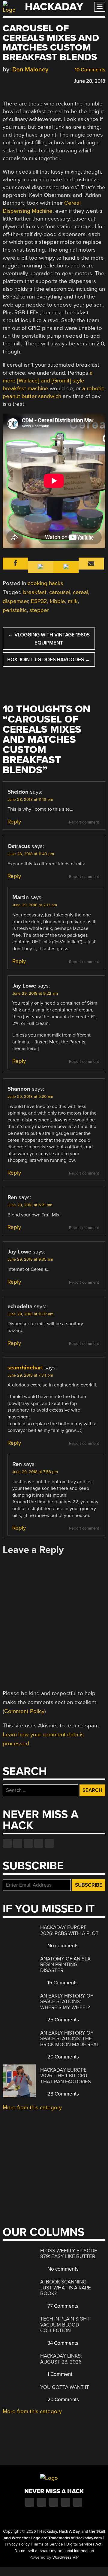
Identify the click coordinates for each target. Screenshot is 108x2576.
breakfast (35, 592)
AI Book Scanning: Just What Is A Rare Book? (66, 2288)
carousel (60, 592)
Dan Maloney (30, 69)
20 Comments (63, 2057)
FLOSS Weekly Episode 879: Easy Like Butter (69, 2254)
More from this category (32, 2107)
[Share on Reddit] (32, 80)
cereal (81, 592)
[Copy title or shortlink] (40, 81)
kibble (57, 601)
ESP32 (39, 601)
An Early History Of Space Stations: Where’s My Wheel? (67, 2002)
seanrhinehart (25, 1368)
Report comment (84, 822)
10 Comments (89, 70)
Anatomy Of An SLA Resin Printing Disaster (65, 1965)
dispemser (15, 601)
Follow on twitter (18, 1843)
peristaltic (15, 610)
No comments (62, 1946)
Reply (14, 822)
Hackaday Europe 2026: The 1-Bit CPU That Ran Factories (66, 2076)
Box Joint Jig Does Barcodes (49, 660)
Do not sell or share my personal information (54, 2551)
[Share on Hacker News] (23, 80)
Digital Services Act (84, 2544)
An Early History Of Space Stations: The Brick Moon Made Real (70, 2039)
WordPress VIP (66, 2557)
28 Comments (63, 2094)
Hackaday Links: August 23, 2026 (61, 2359)
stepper (39, 610)
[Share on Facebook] (6, 80)
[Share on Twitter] (14, 80)
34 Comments (62, 2343)
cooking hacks (45, 583)
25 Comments (63, 2020)
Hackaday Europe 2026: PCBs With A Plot (69, 1930)
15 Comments (62, 1983)
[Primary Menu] (100, 7)
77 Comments (62, 2306)
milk (73, 601)
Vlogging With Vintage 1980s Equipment (49, 639)
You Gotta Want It (65, 2387)
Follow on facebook (7, 1843)
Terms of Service (48, 2544)
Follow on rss (39, 1843)
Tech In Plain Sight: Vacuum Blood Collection (65, 2325)
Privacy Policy (17, 2544)
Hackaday (54, 7)
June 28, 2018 (90, 81)
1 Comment (59, 2374)
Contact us (49, 1843)
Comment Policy (24, 1711)
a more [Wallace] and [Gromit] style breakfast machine (48, 381)
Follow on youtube (28, 1843)
